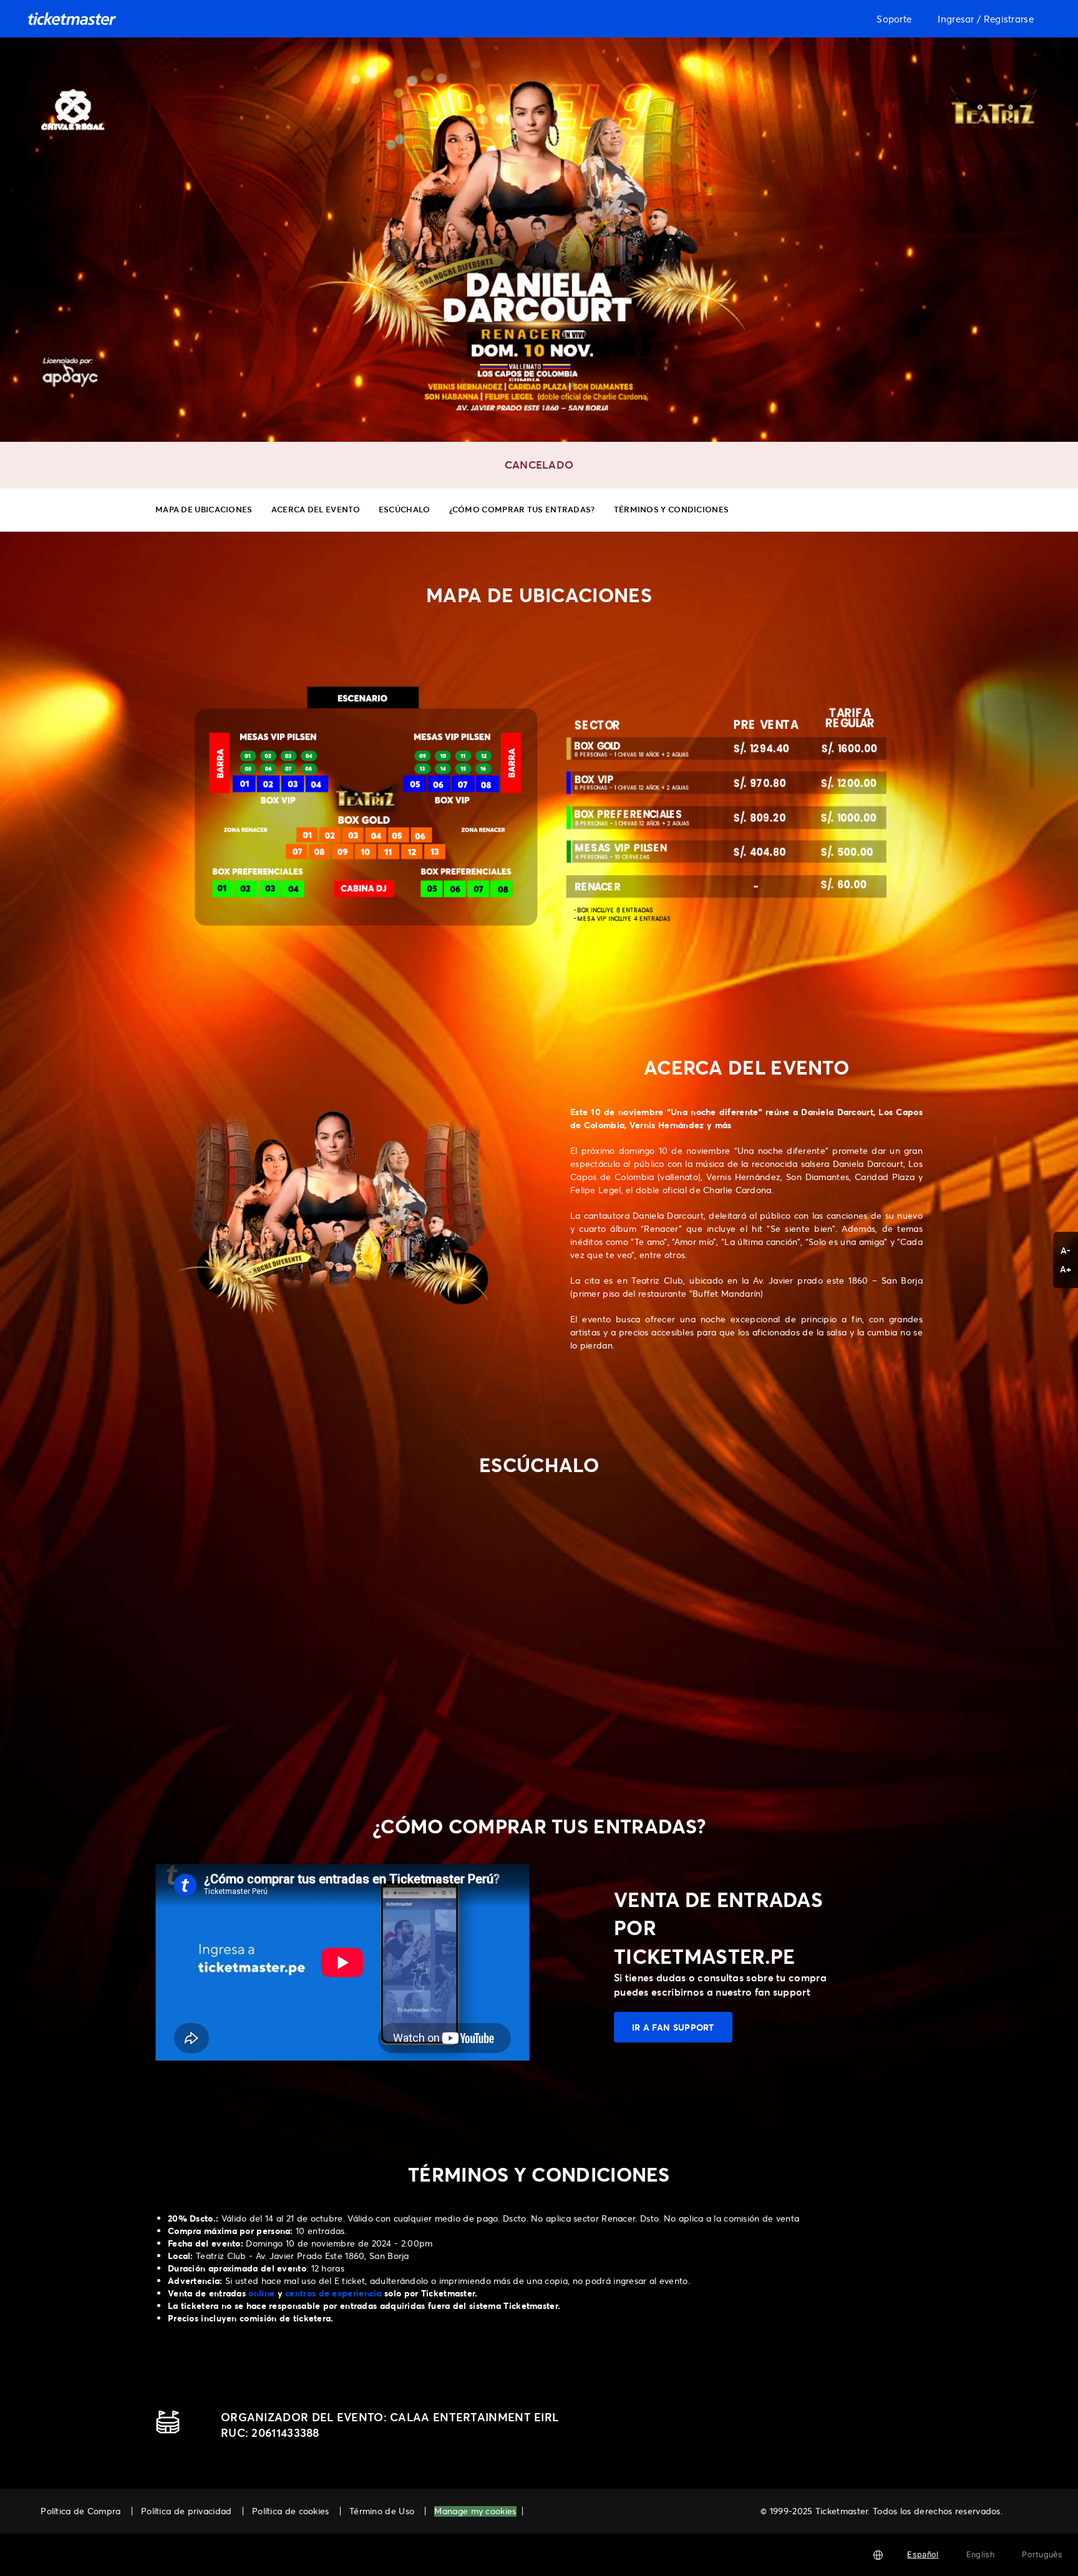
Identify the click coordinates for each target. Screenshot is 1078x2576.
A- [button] (1066, 1250)
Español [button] (923, 2554)
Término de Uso (382, 2511)
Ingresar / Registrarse (986, 19)
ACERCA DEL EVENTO (316, 509)
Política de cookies (291, 2511)
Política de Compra (80, 2511)
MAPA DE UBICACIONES (204, 509)
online (261, 2293)
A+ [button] (1066, 1269)
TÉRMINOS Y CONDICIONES (672, 509)
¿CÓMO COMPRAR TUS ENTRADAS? (522, 509)
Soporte (894, 19)
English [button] (980, 2554)
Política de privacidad (187, 2511)
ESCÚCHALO (405, 509)
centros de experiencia (333, 2293)
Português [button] (1042, 2554)
